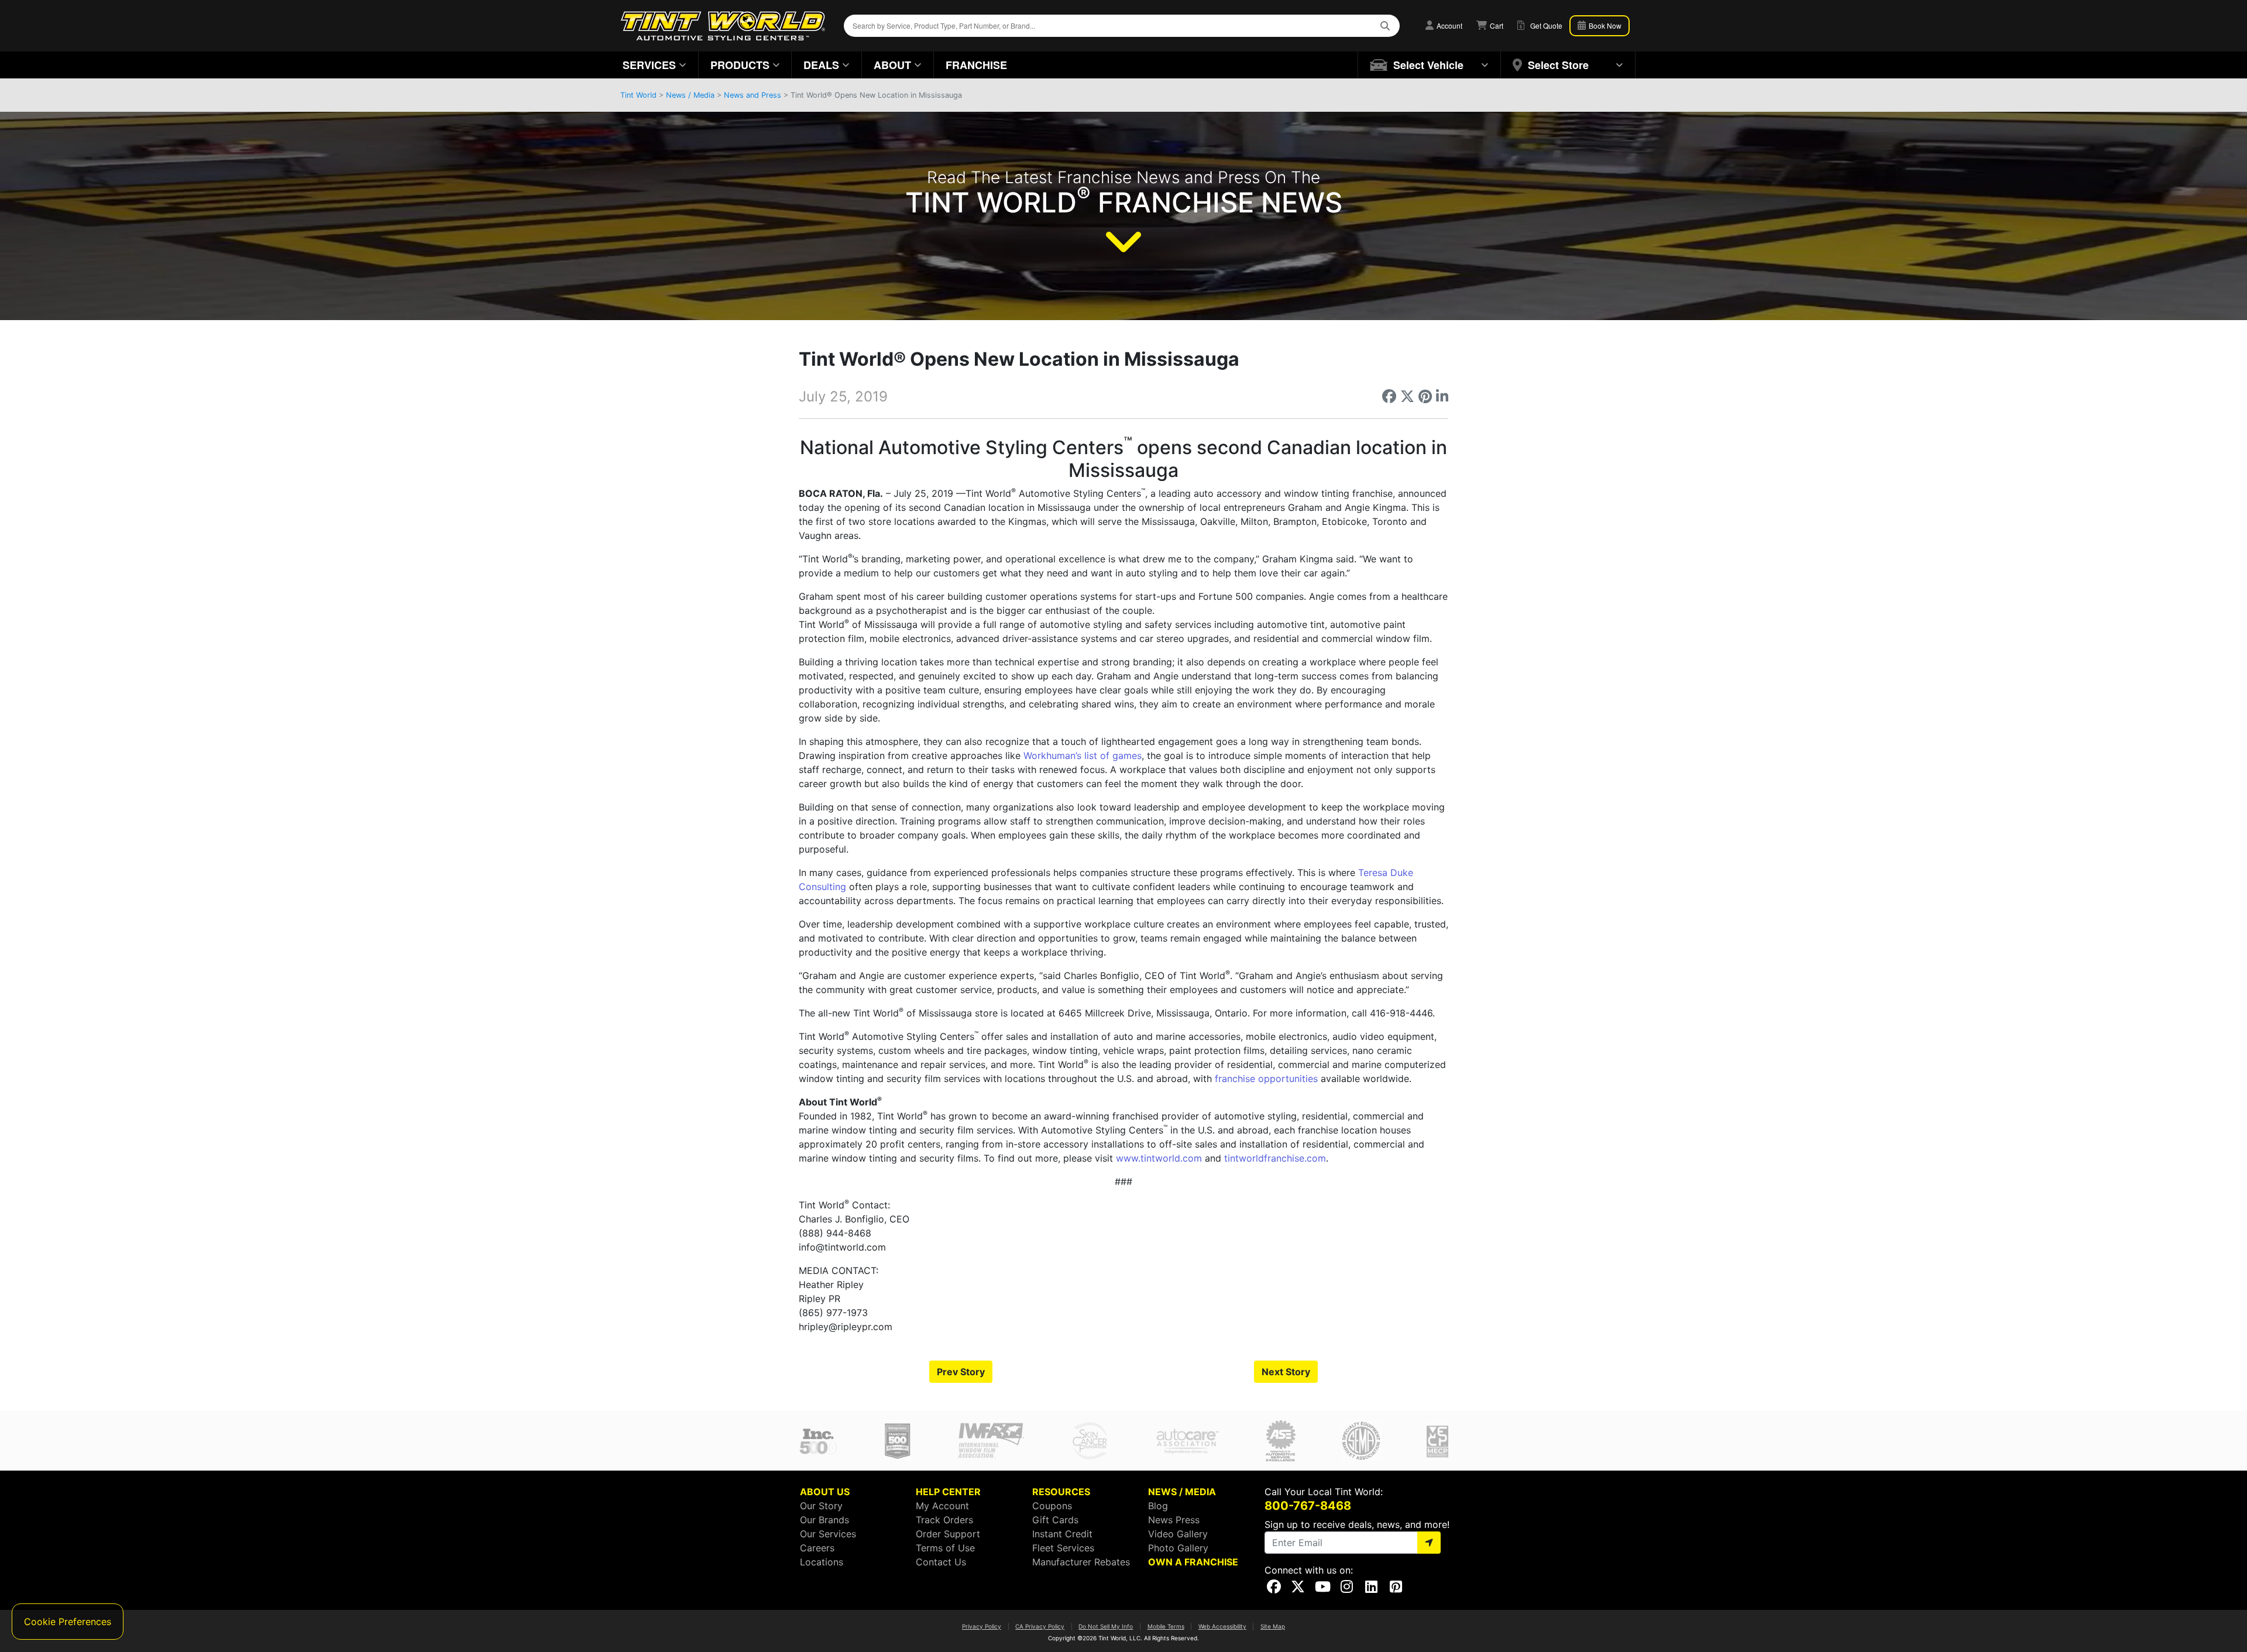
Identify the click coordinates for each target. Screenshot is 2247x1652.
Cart (1496, 25)
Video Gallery (1178, 1534)
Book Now (1604, 25)
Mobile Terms (1166, 1626)
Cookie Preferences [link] (68, 1622)
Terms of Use (945, 1548)
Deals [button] (821, 65)
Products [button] (740, 65)
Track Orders (944, 1520)
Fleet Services (1063, 1548)
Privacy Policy (982, 1626)
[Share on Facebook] (1389, 396)
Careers (817, 1548)
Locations (822, 1562)
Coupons (1052, 1506)
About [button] (892, 65)
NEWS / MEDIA (1182, 1492)
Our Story (821, 1506)
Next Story (1286, 1372)
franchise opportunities (1266, 1079)
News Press (1174, 1520)
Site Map (1273, 1626)
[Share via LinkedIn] (1442, 396)
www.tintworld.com (1159, 1158)
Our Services (828, 1534)
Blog (1158, 1506)
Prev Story (961, 1372)
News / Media (690, 95)
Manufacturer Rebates (1081, 1562)
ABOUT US (825, 1492)
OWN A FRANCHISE (1193, 1562)
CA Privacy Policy (1040, 1626)
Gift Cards (1055, 1520)
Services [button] (649, 65)
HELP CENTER (948, 1492)
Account (1449, 25)
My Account (942, 1506)
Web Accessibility (1222, 1626)
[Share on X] (1407, 396)
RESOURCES (1061, 1492)
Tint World (638, 95)
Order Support (948, 1534)
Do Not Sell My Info (1106, 1626)
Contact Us (941, 1562)
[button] (1430, 65)
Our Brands (824, 1520)
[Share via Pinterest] (1425, 396)
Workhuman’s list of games (1083, 755)
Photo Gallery (1178, 1548)
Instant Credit (1062, 1534)
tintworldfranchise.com (1275, 1158)
